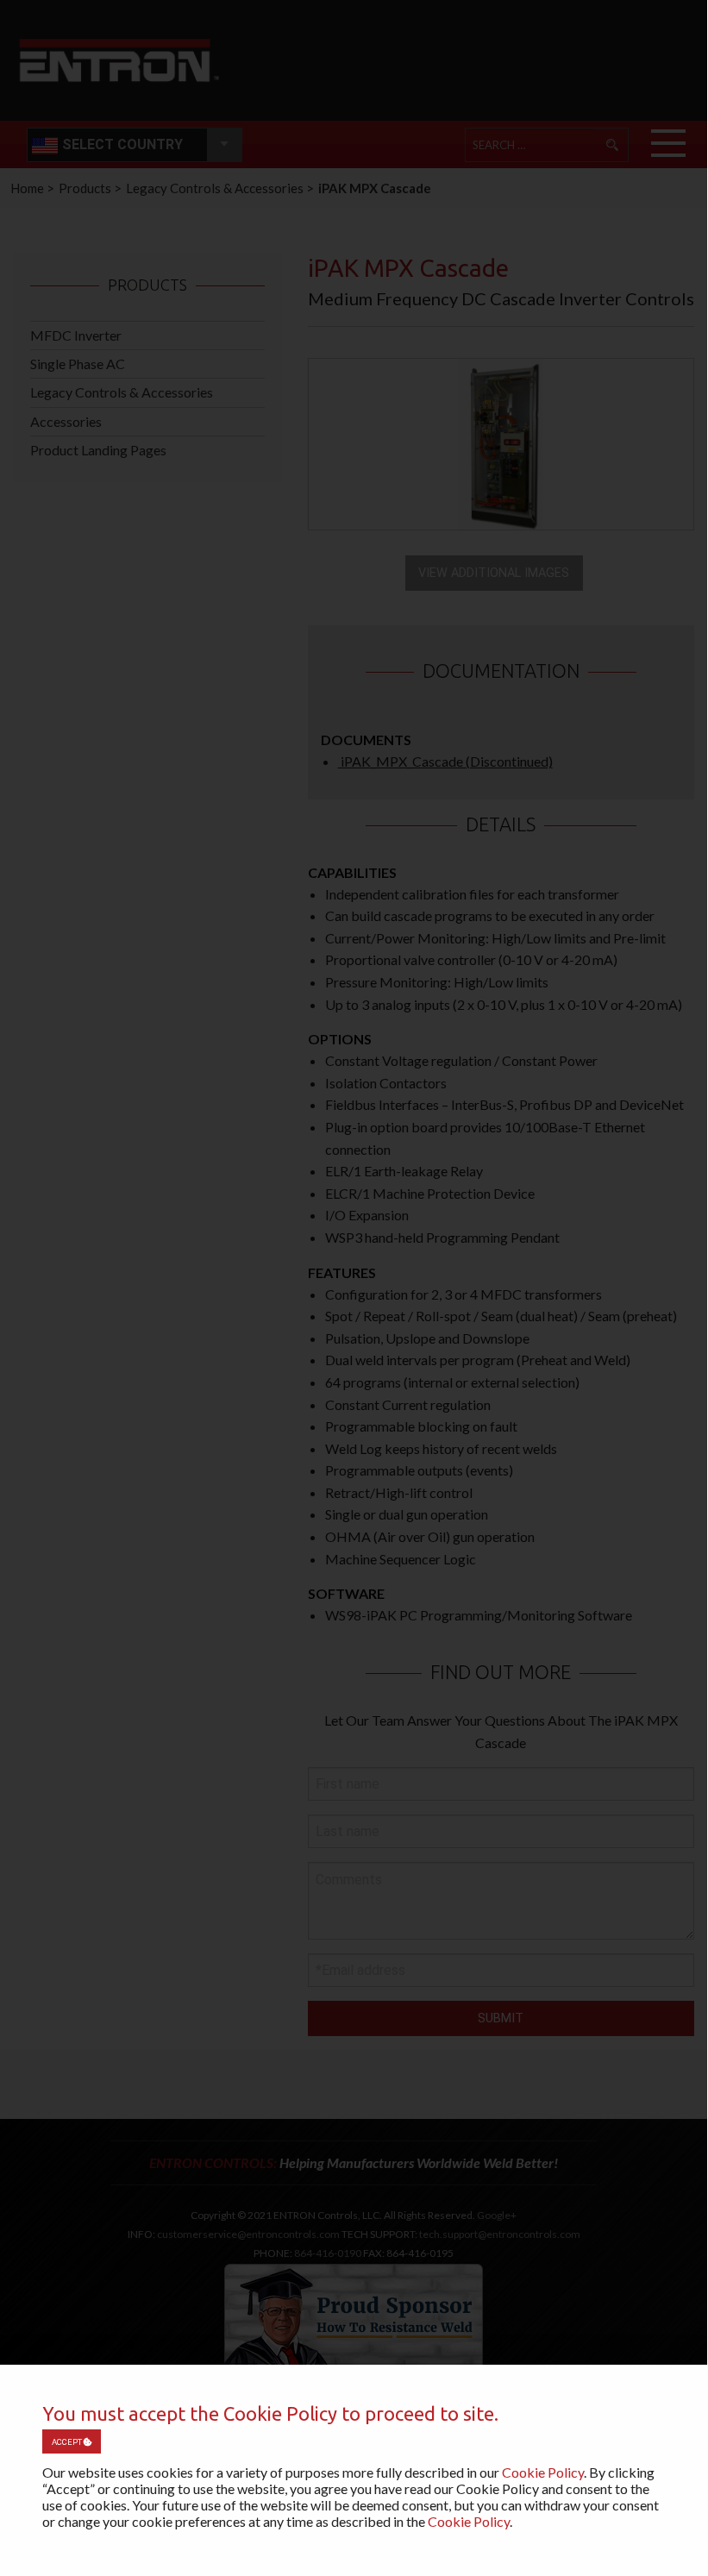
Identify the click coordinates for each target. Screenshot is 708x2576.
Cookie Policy (543, 2472)
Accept (68, 2442)
